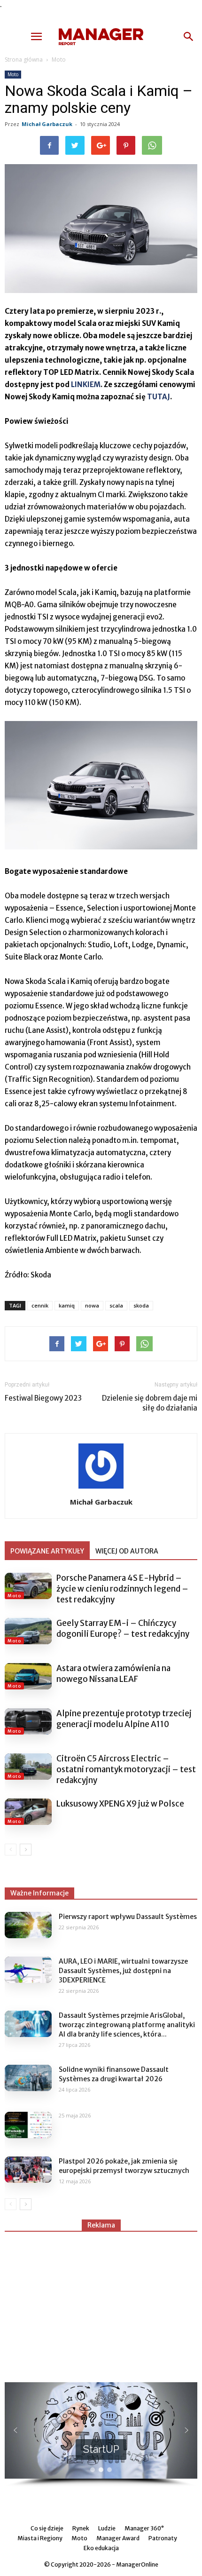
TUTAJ (159, 397)
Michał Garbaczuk (47, 124)
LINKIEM (86, 384)
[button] (189, 37)
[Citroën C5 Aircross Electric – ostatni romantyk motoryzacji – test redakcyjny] (28, 1767)
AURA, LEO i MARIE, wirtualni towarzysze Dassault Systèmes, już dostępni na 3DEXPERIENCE (123, 1971)
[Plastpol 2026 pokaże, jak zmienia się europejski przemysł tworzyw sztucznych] (28, 2170)
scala (116, 1305)
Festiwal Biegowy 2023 (43, 1398)
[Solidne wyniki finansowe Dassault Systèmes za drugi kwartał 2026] (28, 2078)
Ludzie (107, 2528)
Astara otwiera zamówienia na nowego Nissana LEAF (113, 1674)
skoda (141, 1305)
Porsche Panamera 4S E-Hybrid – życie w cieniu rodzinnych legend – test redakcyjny (122, 1589)
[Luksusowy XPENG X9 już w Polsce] (28, 1812)
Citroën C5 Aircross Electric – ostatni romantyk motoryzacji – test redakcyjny (126, 1769)
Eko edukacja (101, 2548)
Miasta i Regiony (40, 2538)
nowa (92, 1305)
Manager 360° (144, 2528)
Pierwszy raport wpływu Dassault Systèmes (128, 1917)
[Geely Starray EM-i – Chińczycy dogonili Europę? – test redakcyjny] (28, 1631)
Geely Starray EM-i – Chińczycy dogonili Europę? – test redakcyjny (123, 1629)
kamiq (67, 1305)
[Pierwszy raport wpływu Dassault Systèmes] (28, 1925)
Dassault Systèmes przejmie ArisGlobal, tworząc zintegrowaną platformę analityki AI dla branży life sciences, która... (127, 2025)
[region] (101, 2435)
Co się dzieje (47, 2528)
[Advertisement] (101, 2303)
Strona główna (24, 59)
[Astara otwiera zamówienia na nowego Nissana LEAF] (28, 1676)
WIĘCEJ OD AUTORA (127, 1551)
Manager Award (118, 2538)
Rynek (81, 2528)
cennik (40, 1305)
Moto (59, 59)
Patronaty (163, 2538)
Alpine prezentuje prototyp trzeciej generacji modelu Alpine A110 (124, 1719)
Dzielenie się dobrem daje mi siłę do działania (150, 1403)
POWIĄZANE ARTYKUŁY (47, 1551)
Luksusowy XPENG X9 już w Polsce (120, 1804)
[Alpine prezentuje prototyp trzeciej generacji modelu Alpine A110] (28, 1721)
